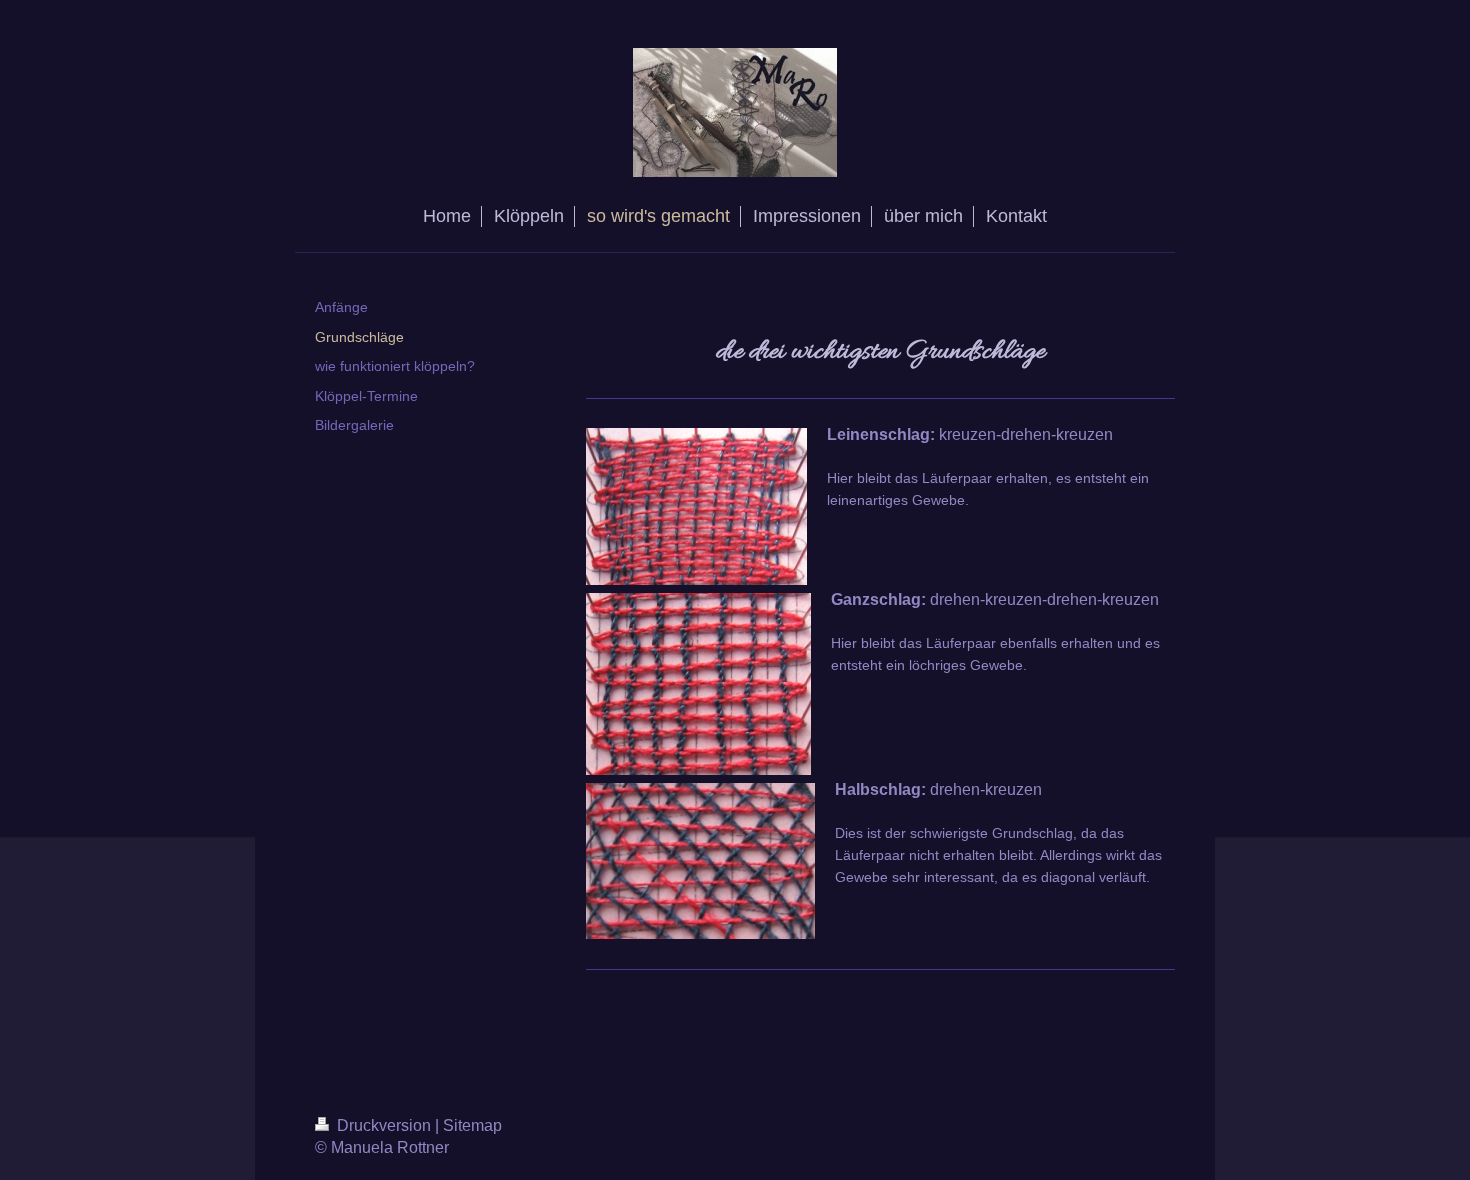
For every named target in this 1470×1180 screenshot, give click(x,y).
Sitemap (472, 1125)
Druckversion (384, 1125)
